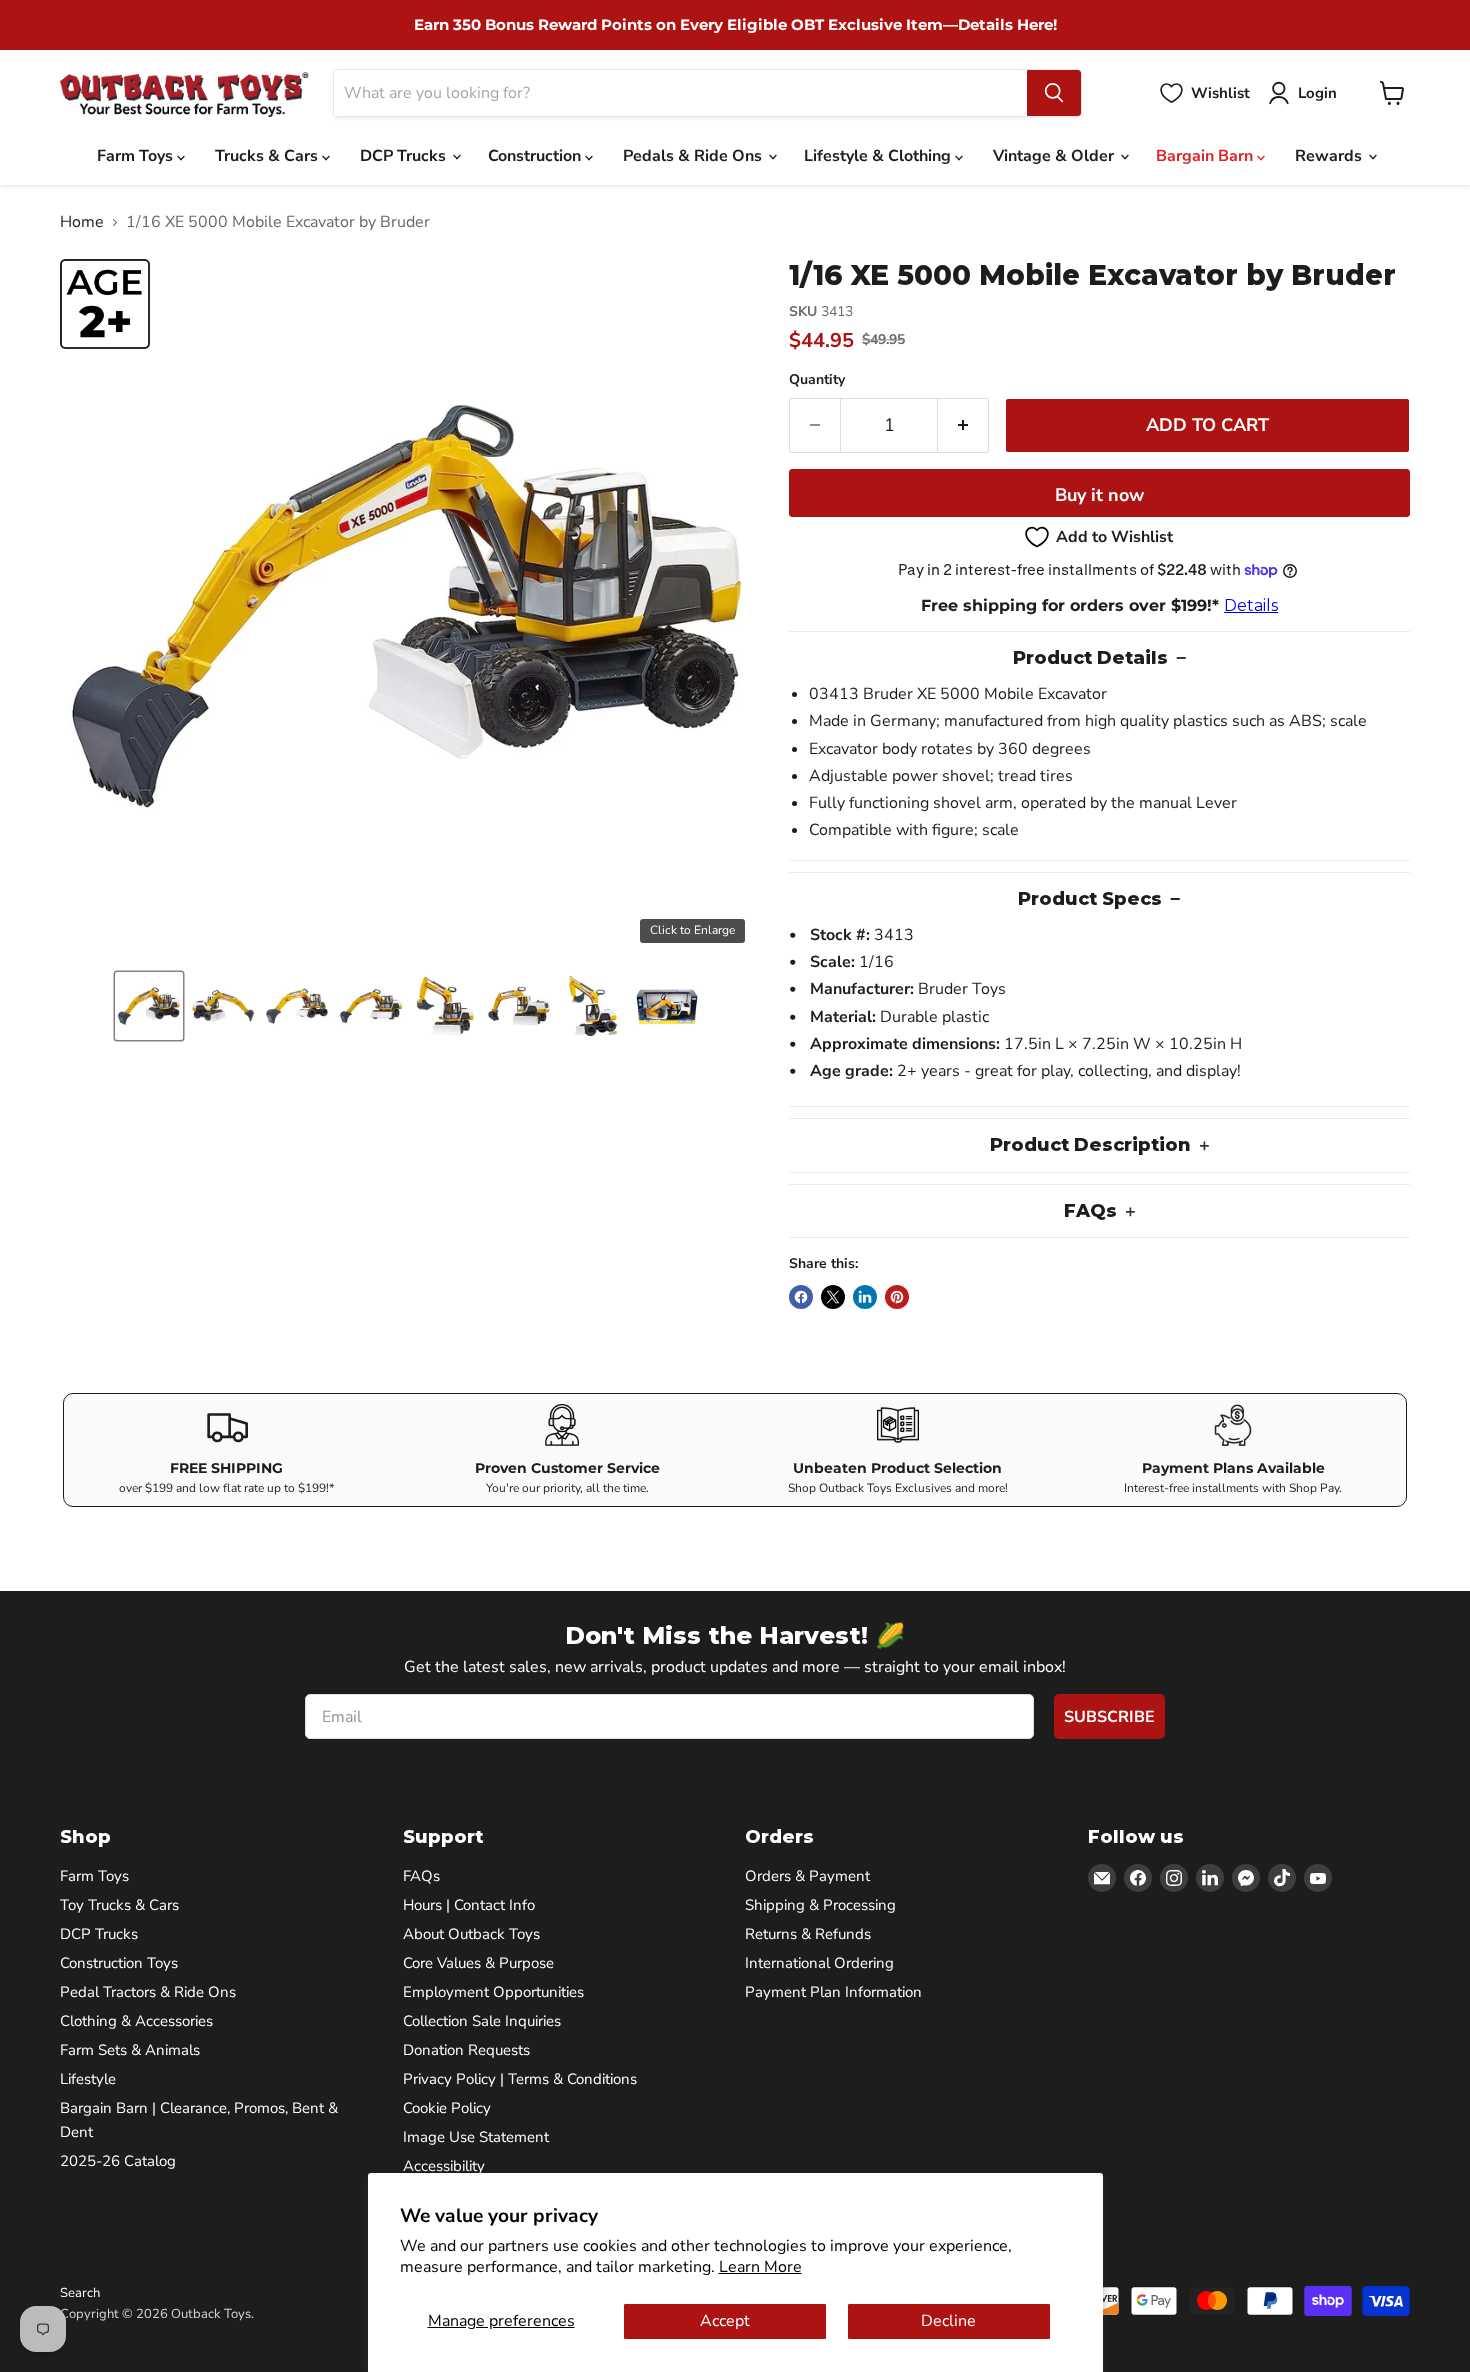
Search (80, 2293)
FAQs (421, 1876)
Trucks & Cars (268, 156)
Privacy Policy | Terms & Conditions (520, 2079)
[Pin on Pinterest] (897, 1297)
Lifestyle (88, 2079)
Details (1251, 605)
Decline (948, 2321)
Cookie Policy (447, 2108)
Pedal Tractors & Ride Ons (148, 1992)
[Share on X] (833, 1297)
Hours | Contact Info (469, 1905)
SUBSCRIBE (1109, 1717)
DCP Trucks (405, 156)
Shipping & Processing (820, 1905)
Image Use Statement (476, 2137)
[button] (149, 1006)
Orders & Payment (807, 1876)
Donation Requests (466, 2050)
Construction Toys (119, 1963)
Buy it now (1099, 495)
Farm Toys (137, 156)
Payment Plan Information (833, 1992)
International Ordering (819, 1963)
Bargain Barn (1206, 156)
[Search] (1054, 93)
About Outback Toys (471, 1934)
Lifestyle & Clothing (879, 156)
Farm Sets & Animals (130, 2050)
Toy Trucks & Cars (119, 1905)
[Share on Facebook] (801, 1297)
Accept (725, 2321)
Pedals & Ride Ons (694, 156)
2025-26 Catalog (118, 2161)
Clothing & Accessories (136, 2021)
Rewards (1330, 156)
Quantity (817, 380)
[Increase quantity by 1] (963, 425)
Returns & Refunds (808, 1934)
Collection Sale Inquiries (482, 2021)
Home (82, 222)
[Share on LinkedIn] (865, 1297)
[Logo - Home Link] (184, 93)
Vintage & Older (1055, 156)
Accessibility (444, 2166)
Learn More (760, 2267)
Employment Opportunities (493, 1992)
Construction (536, 156)
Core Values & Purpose (478, 1963)
